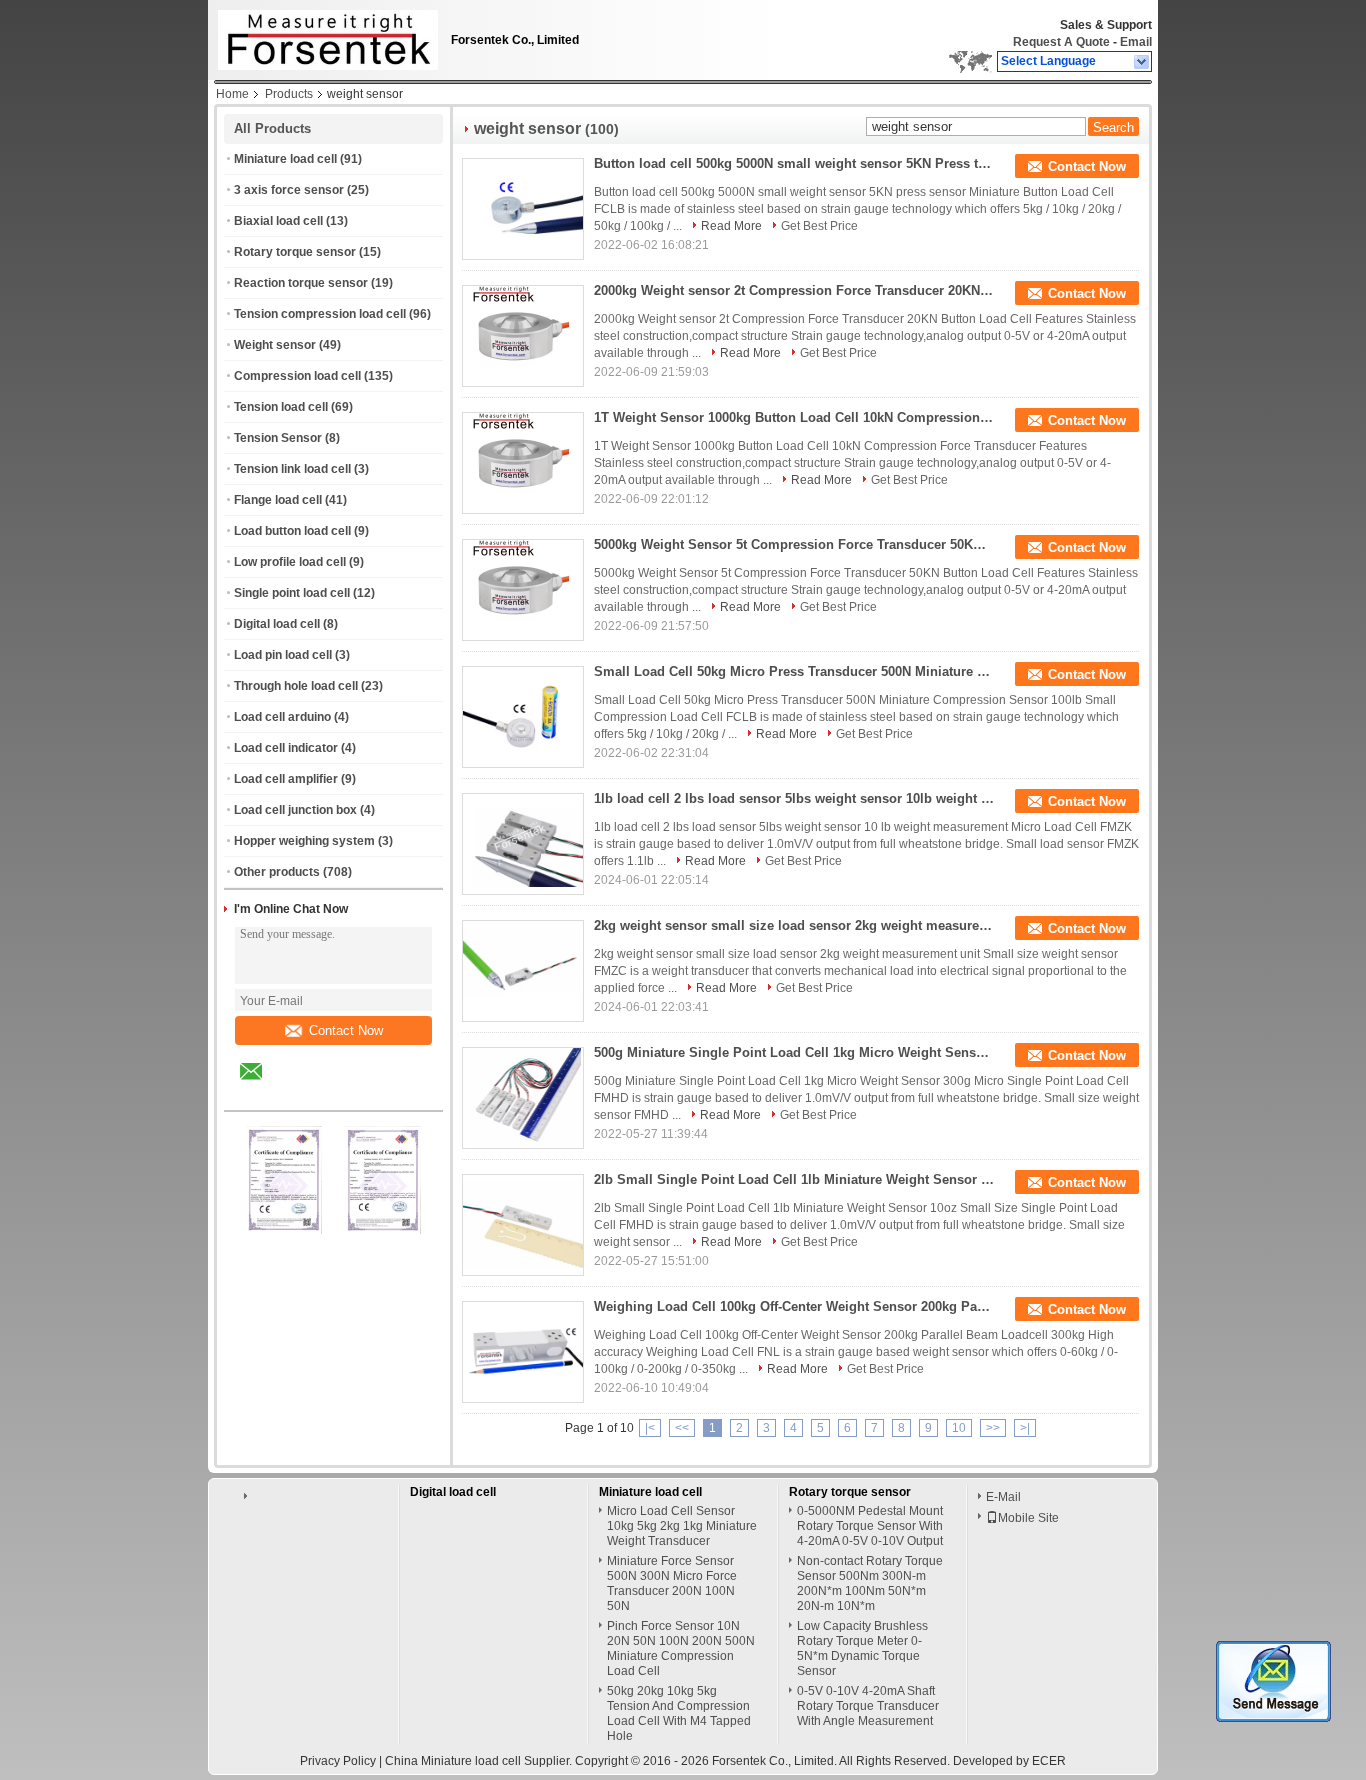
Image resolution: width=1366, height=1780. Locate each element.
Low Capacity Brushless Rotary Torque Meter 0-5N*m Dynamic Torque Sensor (862, 1648)
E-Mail (1003, 1497)
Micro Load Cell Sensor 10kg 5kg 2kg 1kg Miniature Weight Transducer (682, 1526)
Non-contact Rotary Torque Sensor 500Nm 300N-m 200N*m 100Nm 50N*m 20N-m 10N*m (870, 1583)
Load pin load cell (283, 655)
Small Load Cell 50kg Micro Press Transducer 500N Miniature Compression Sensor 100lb (794, 671)
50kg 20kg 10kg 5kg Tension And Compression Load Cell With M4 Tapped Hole (679, 1713)
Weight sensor (275, 345)
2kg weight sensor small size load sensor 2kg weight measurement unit (794, 925)
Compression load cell (297, 376)
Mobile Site (1028, 1518)
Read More (731, 226)
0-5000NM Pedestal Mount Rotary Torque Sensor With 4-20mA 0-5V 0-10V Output (870, 1526)
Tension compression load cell (320, 314)
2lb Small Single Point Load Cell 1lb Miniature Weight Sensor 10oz (794, 1179)
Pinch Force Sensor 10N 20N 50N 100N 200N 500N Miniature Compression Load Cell (681, 1648)
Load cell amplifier (286, 779)
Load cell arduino (282, 717)
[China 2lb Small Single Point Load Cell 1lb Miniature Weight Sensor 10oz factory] (523, 1225)
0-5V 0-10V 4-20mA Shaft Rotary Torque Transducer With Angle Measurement (868, 1706)
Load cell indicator (286, 748)
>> (993, 1428)
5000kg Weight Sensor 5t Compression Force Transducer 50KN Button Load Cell (794, 544)
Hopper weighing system (304, 841)
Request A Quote (1061, 42)
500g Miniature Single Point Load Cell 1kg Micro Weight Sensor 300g (794, 1052)
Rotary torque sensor (295, 252)
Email (1136, 42)
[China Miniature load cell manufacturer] (323, 35)
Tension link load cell (292, 469)
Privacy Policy (338, 1761)
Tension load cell (281, 407)
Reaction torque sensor (301, 283)
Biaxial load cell (278, 221)
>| (1025, 1428)
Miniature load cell (285, 159)
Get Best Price (819, 226)
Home (232, 94)
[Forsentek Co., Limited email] (264, 1086)
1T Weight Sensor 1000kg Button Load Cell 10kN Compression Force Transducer (794, 417)
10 (959, 1428)
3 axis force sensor (289, 190)
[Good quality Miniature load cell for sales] (284, 1230)
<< (682, 1428)
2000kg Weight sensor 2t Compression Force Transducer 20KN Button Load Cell (794, 290)
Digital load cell (277, 624)
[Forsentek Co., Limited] (1142, 62)
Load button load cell (292, 531)
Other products (277, 872)
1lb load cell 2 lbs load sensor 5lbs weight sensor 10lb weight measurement (794, 798)
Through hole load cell (296, 686)
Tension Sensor (278, 438)
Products (289, 94)
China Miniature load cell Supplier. (480, 1761)
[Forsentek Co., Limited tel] (304, 1093)
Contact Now (346, 1030)
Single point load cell (292, 593)
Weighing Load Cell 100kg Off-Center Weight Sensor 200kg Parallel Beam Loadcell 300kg (794, 1306)
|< (650, 1428)
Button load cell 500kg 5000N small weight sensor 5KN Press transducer (794, 163)
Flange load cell (278, 500)
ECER (1049, 1761)
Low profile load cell (290, 562)
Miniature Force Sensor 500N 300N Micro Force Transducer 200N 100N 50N (672, 1583)
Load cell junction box (295, 810)
